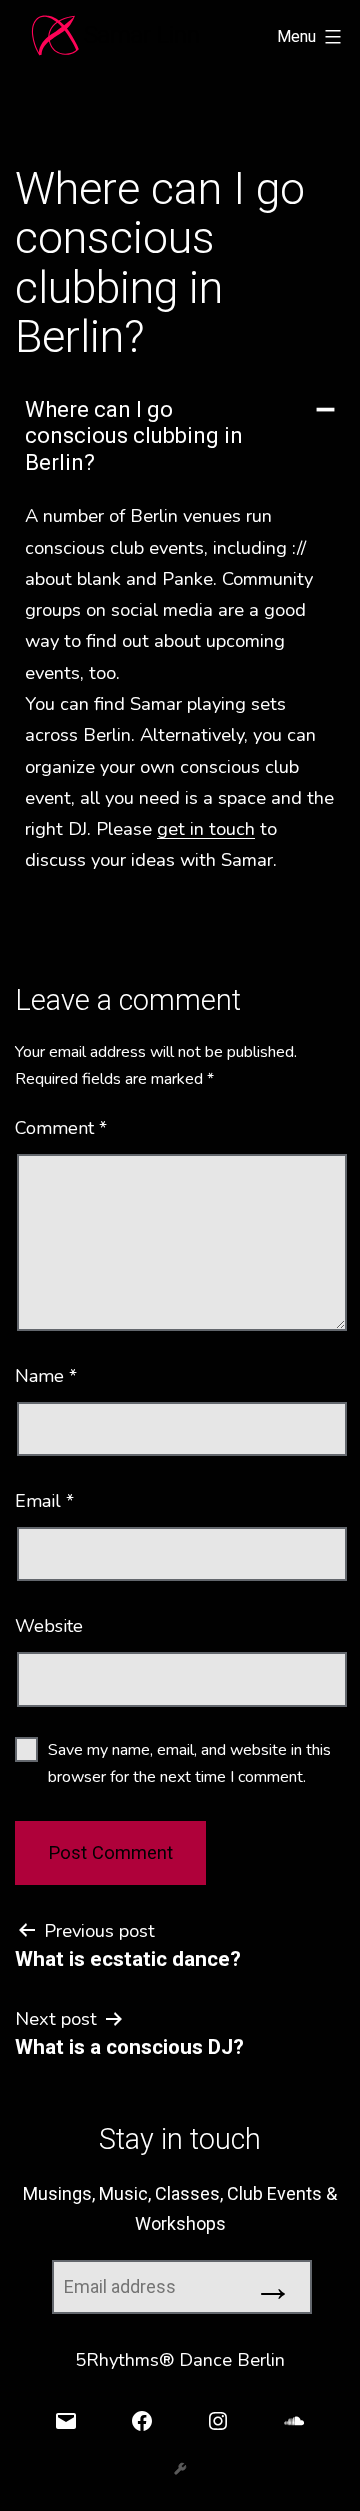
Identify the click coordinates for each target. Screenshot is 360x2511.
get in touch (206, 828)
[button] (180, 436)
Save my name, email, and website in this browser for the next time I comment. (189, 1763)
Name (46, 1376)
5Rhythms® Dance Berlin (180, 2359)
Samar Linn (142, 35)
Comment (61, 1128)
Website (49, 1626)
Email (44, 1501)
